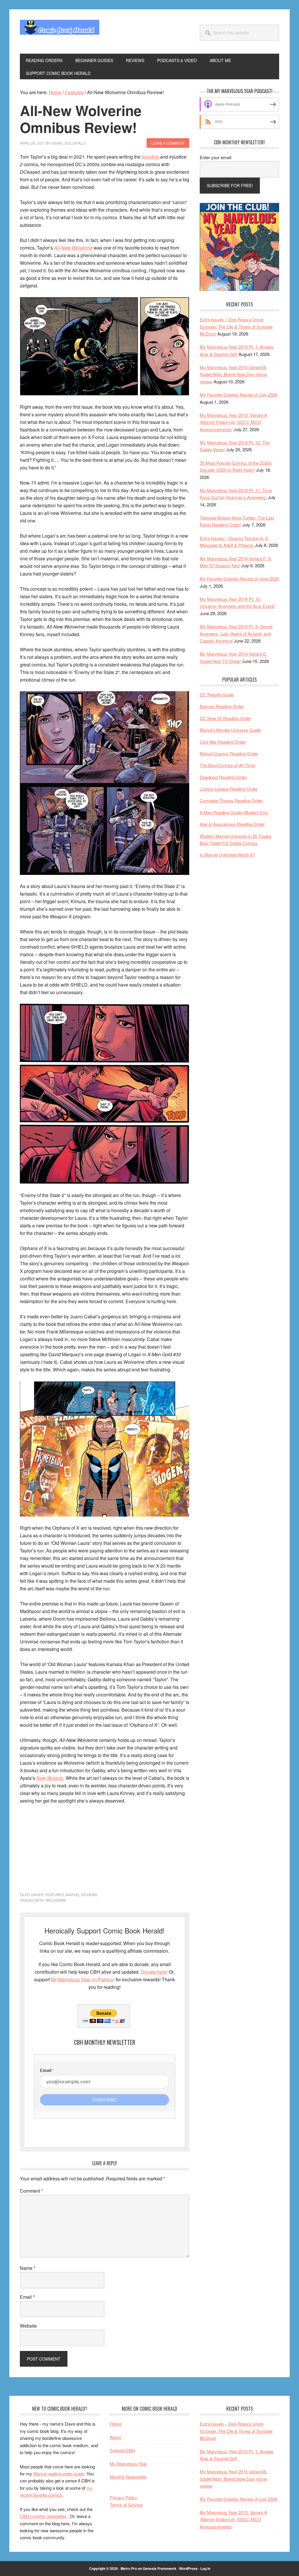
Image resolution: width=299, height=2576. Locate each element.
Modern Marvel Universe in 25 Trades (236, 836)
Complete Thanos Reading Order (231, 800)
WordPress (188, 2568)
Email (27, 2297)
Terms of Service (126, 2505)
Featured (55, 1895)
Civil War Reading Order (223, 742)
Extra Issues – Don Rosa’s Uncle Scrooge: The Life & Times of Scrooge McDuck (236, 327)
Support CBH (122, 2450)
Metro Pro (129, 2568)
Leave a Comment (168, 143)
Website (28, 2326)
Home (116, 2424)
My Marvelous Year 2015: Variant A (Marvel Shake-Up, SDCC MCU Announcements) (233, 422)
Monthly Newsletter (128, 2477)
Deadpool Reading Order (223, 777)
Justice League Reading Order (229, 789)
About (115, 2437)
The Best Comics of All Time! (228, 765)
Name (28, 2268)
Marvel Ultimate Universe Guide (230, 730)
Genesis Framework (160, 2568)
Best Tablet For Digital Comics (229, 843)
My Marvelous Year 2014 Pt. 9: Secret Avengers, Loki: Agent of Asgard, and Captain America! (236, 634)
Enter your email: (216, 157)
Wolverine (56, 1900)
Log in (205, 2568)
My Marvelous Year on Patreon (83, 1979)
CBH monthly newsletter (44, 2516)
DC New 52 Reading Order (225, 718)
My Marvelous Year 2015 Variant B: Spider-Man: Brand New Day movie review (233, 374)
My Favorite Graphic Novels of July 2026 (239, 395)
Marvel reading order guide (59, 2474)
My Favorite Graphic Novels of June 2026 (239, 579)
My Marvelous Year (128, 2464)
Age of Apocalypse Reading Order (232, 824)
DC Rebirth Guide (217, 695)
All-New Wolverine (73, 248)
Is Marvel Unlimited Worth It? (227, 855)
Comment (31, 2191)
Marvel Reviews (81, 1895)
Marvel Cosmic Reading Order (229, 753)
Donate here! (154, 1972)
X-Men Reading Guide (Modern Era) (234, 812)
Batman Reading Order (222, 706)
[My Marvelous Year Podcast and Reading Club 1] (239, 289)
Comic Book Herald (60, 31)
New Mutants (50, 1778)
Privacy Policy (124, 2497)
